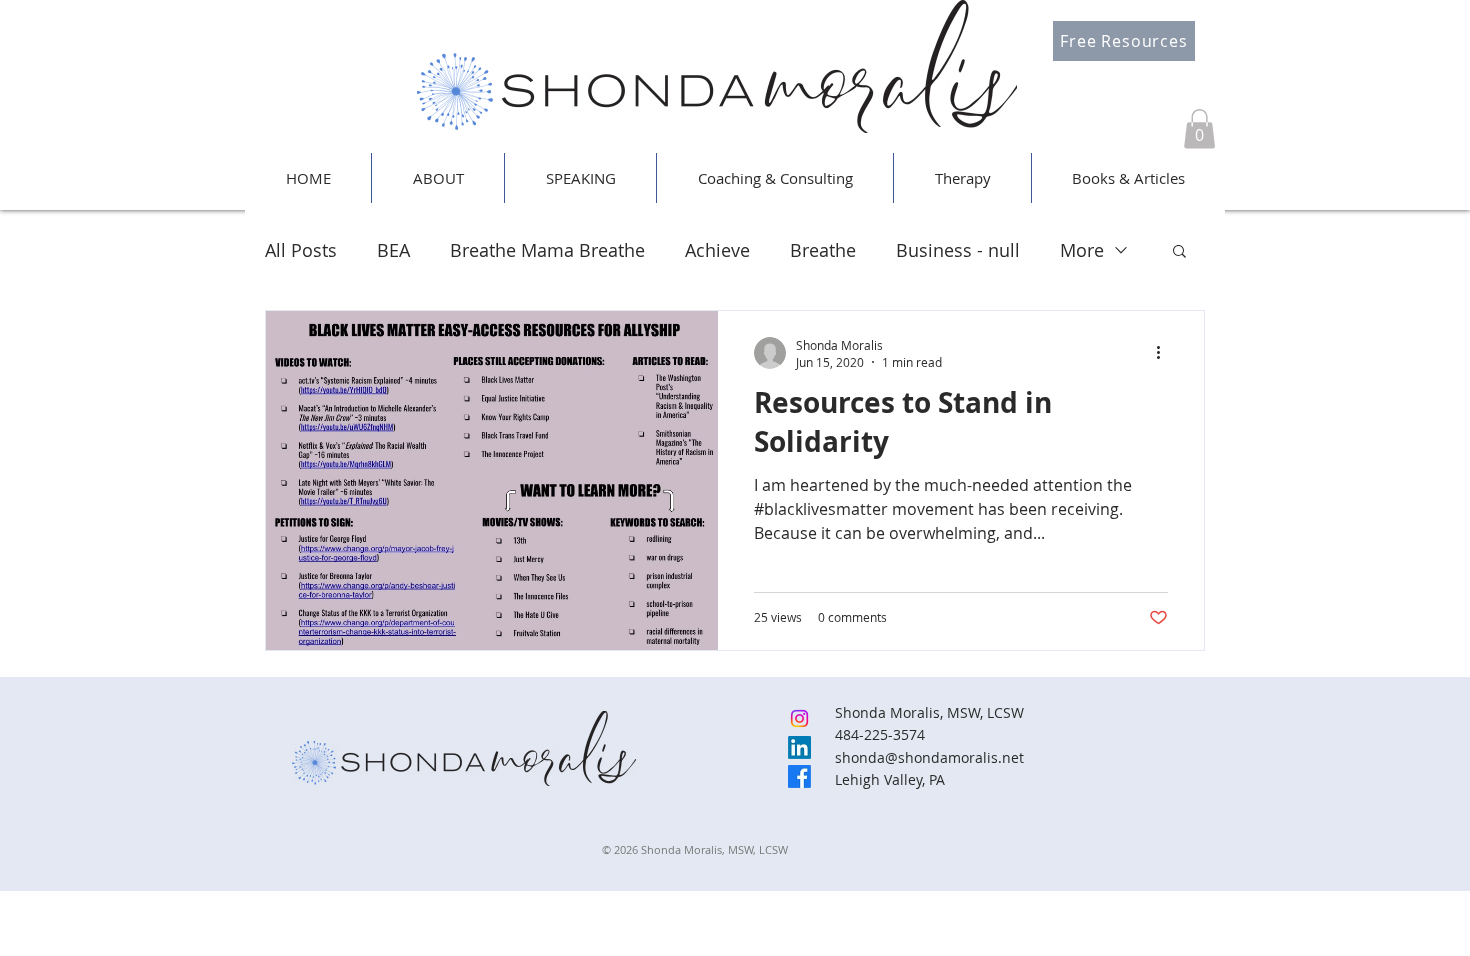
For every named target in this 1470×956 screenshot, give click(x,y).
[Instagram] (799, 718)
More (1082, 250)
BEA (393, 250)
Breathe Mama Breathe (547, 250)
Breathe (823, 250)
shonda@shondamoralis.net (929, 757)
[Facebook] (799, 776)
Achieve (717, 250)
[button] (1199, 128)
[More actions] (1165, 353)
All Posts (301, 250)
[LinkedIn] (799, 747)
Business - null (958, 250)
